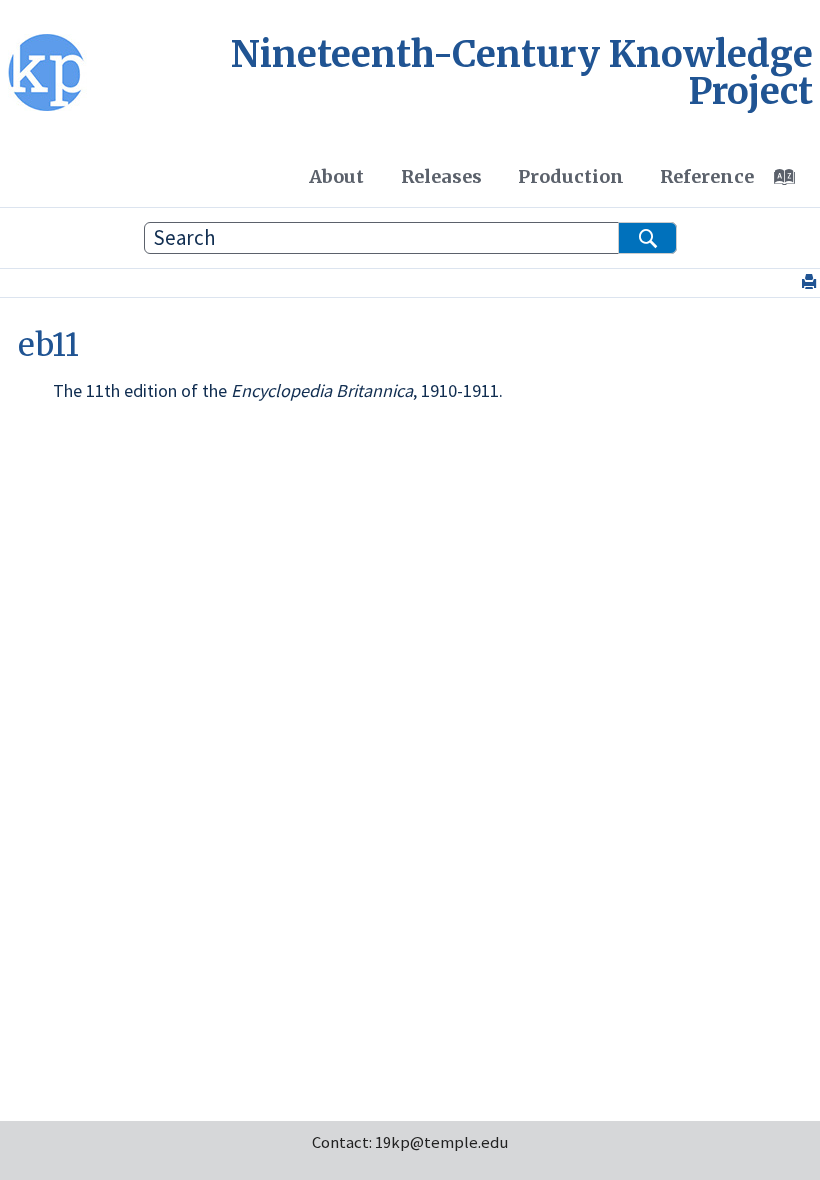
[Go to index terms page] (794, 182)
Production (571, 176)
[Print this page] (811, 283)
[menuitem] (336, 176)
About (336, 176)
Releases (441, 176)
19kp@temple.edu (441, 1142)
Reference (707, 176)
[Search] (647, 238)
